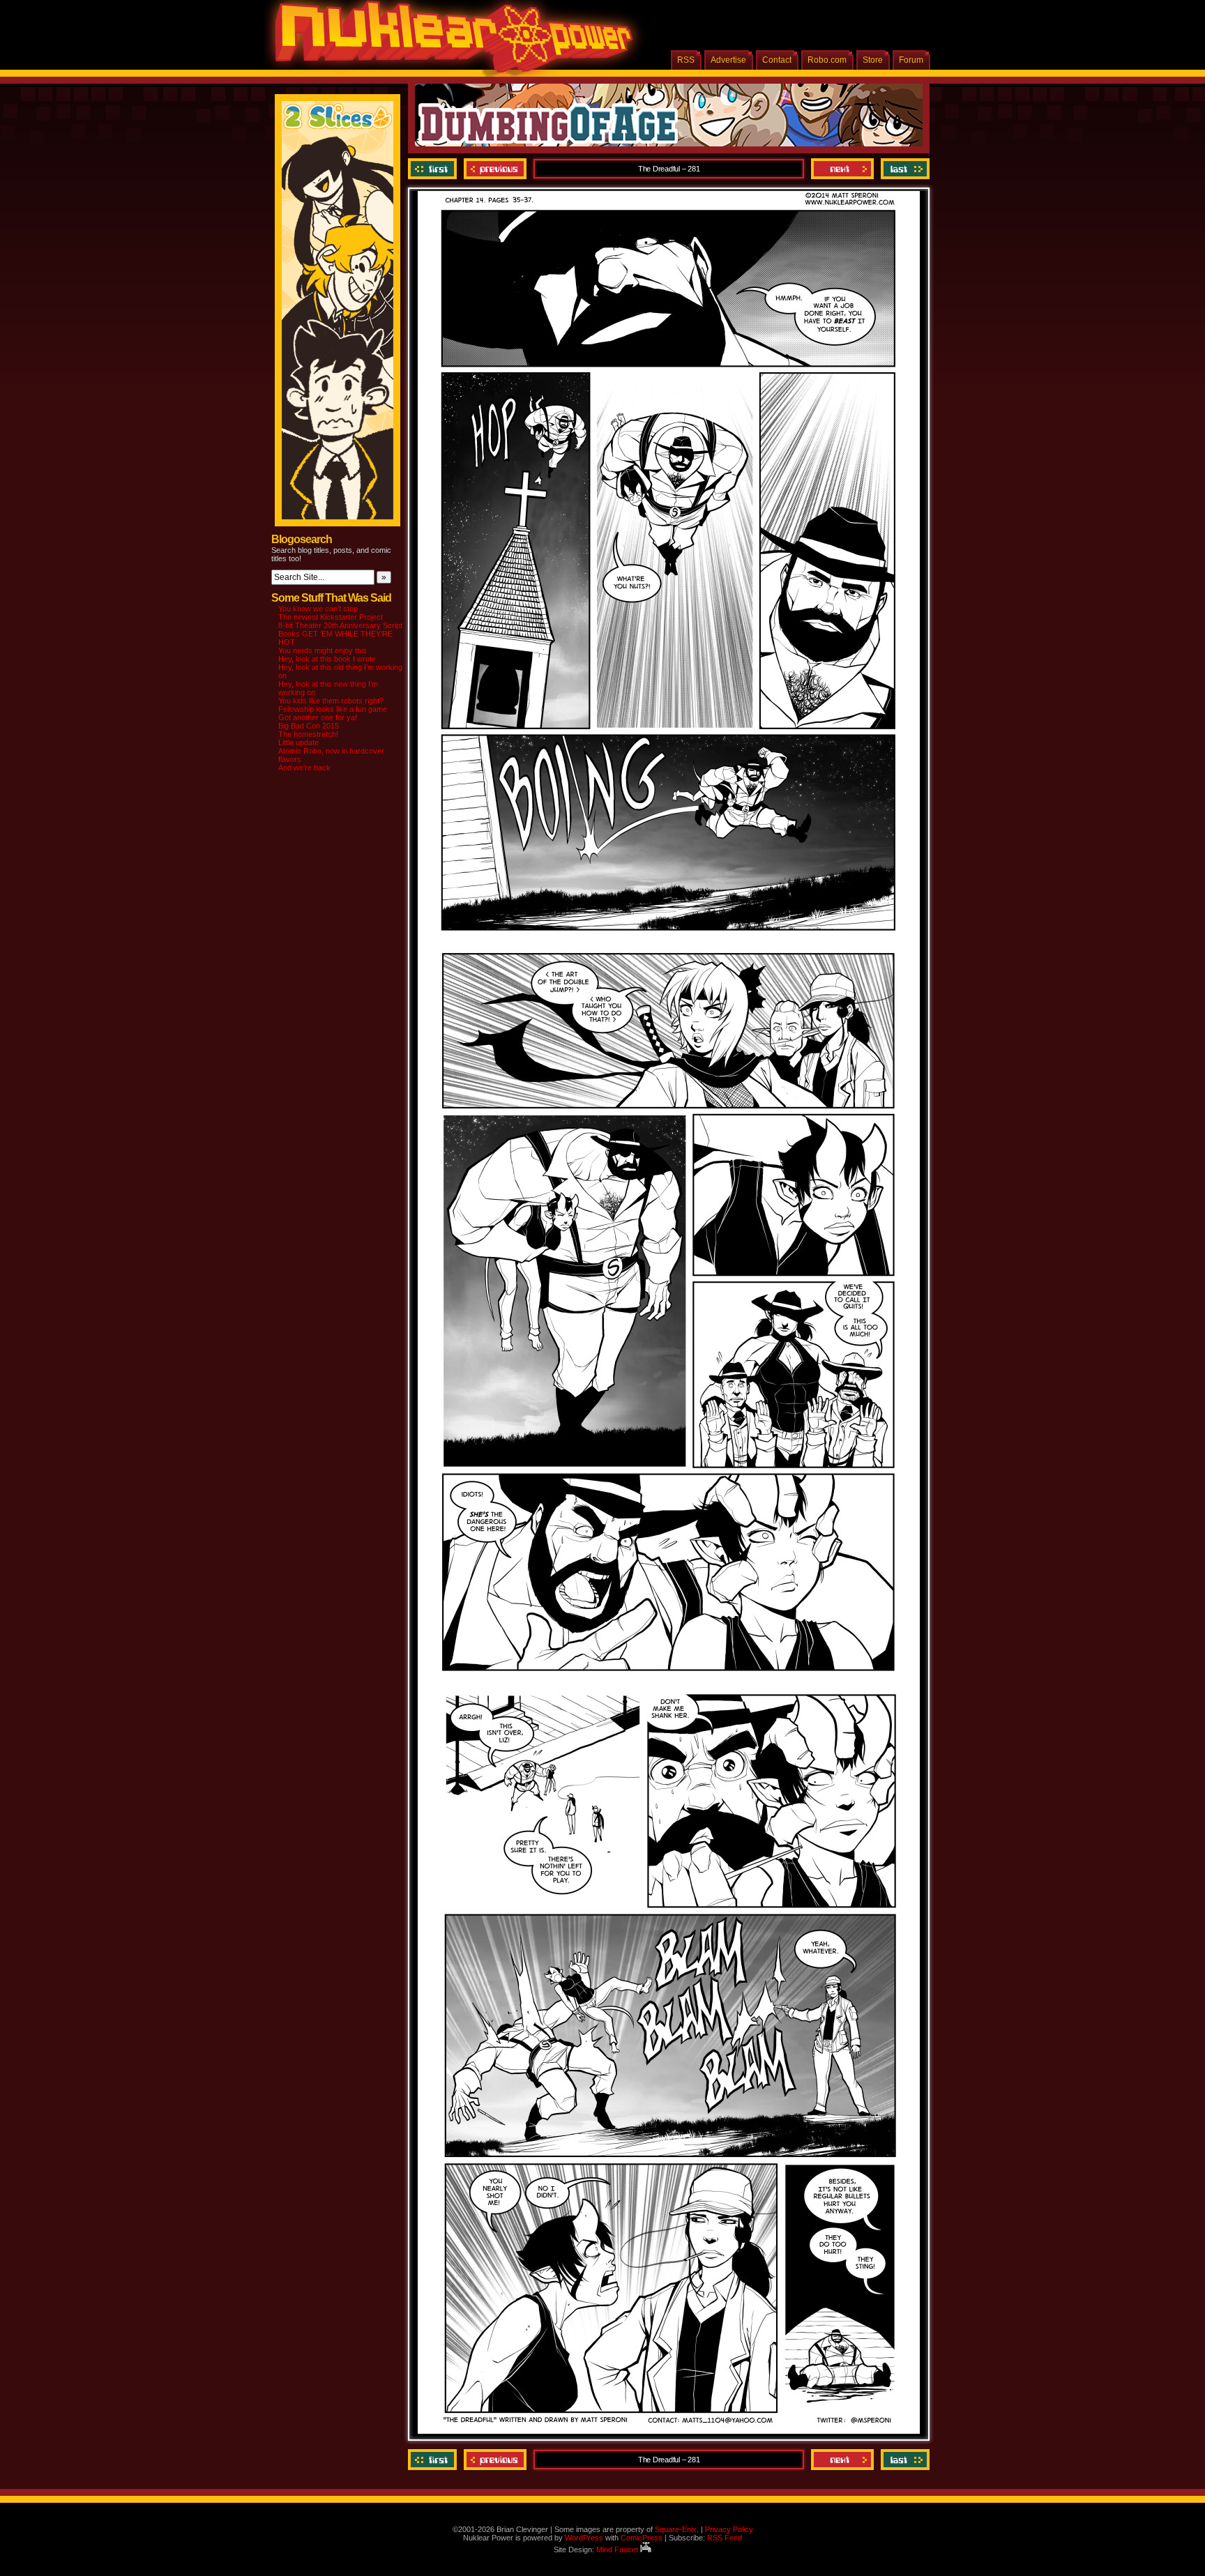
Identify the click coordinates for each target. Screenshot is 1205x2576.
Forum (911, 60)
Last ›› (903, 169)
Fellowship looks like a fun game (333, 709)
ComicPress (642, 2538)
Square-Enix (676, 2529)
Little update (298, 742)
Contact (777, 60)
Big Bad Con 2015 (309, 726)
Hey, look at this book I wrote (327, 659)
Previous (495, 169)
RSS (686, 60)
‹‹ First (434, 169)
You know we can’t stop (318, 609)
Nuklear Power (449, 42)
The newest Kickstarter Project (331, 617)
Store (873, 60)
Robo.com (827, 60)
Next (842, 169)
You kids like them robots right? (331, 701)
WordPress (584, 2538)
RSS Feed (725, 2538)
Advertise (728, 60)
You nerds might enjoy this (323, 650)
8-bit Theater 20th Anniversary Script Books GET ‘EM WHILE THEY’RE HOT (340, 634)
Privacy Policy (729, 2529)
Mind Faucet (618, 2550)
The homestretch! (308, 734)
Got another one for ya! (318, 717)
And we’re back (304, 768)
